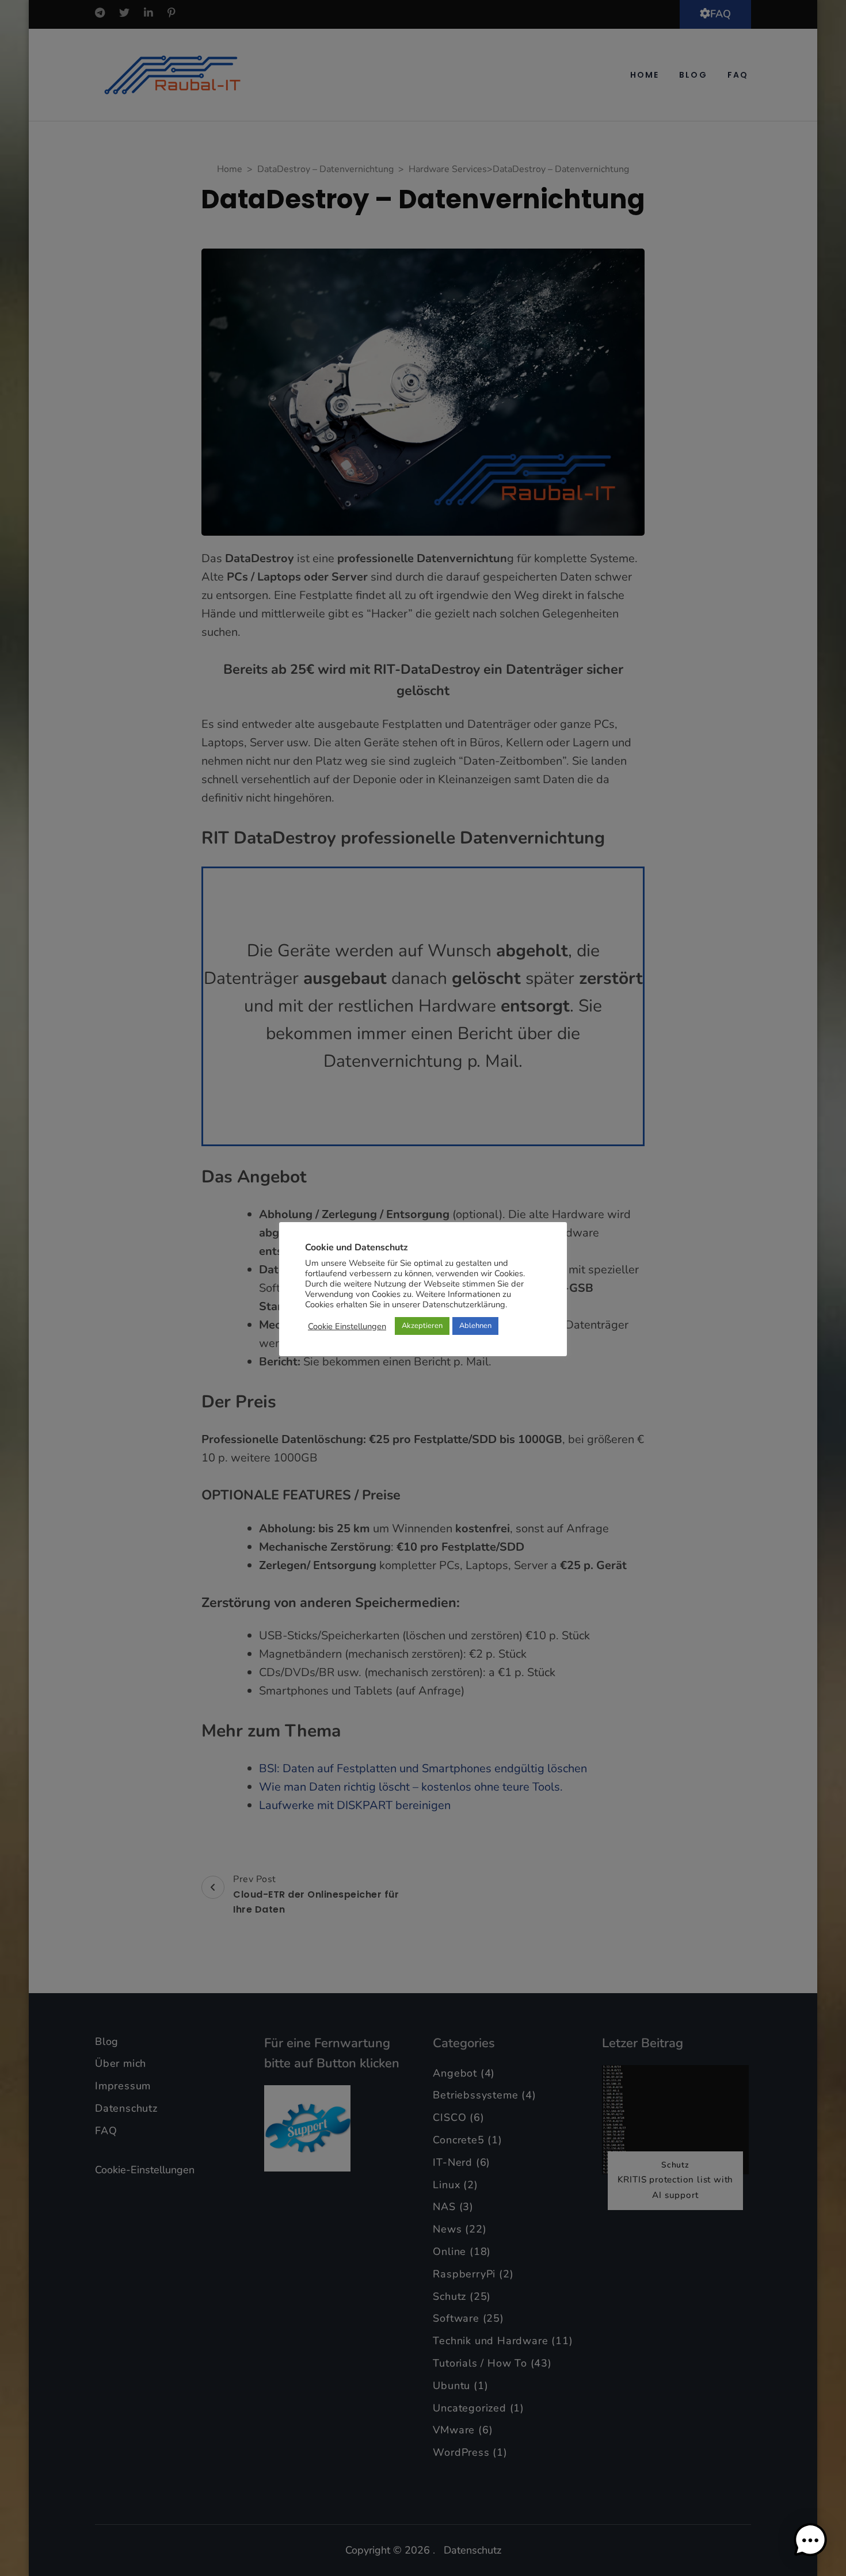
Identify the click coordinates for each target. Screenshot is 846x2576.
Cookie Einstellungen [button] (347, 1326)
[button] (810, 2540)
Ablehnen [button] (475, 1326)
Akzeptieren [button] (422, 1326)
